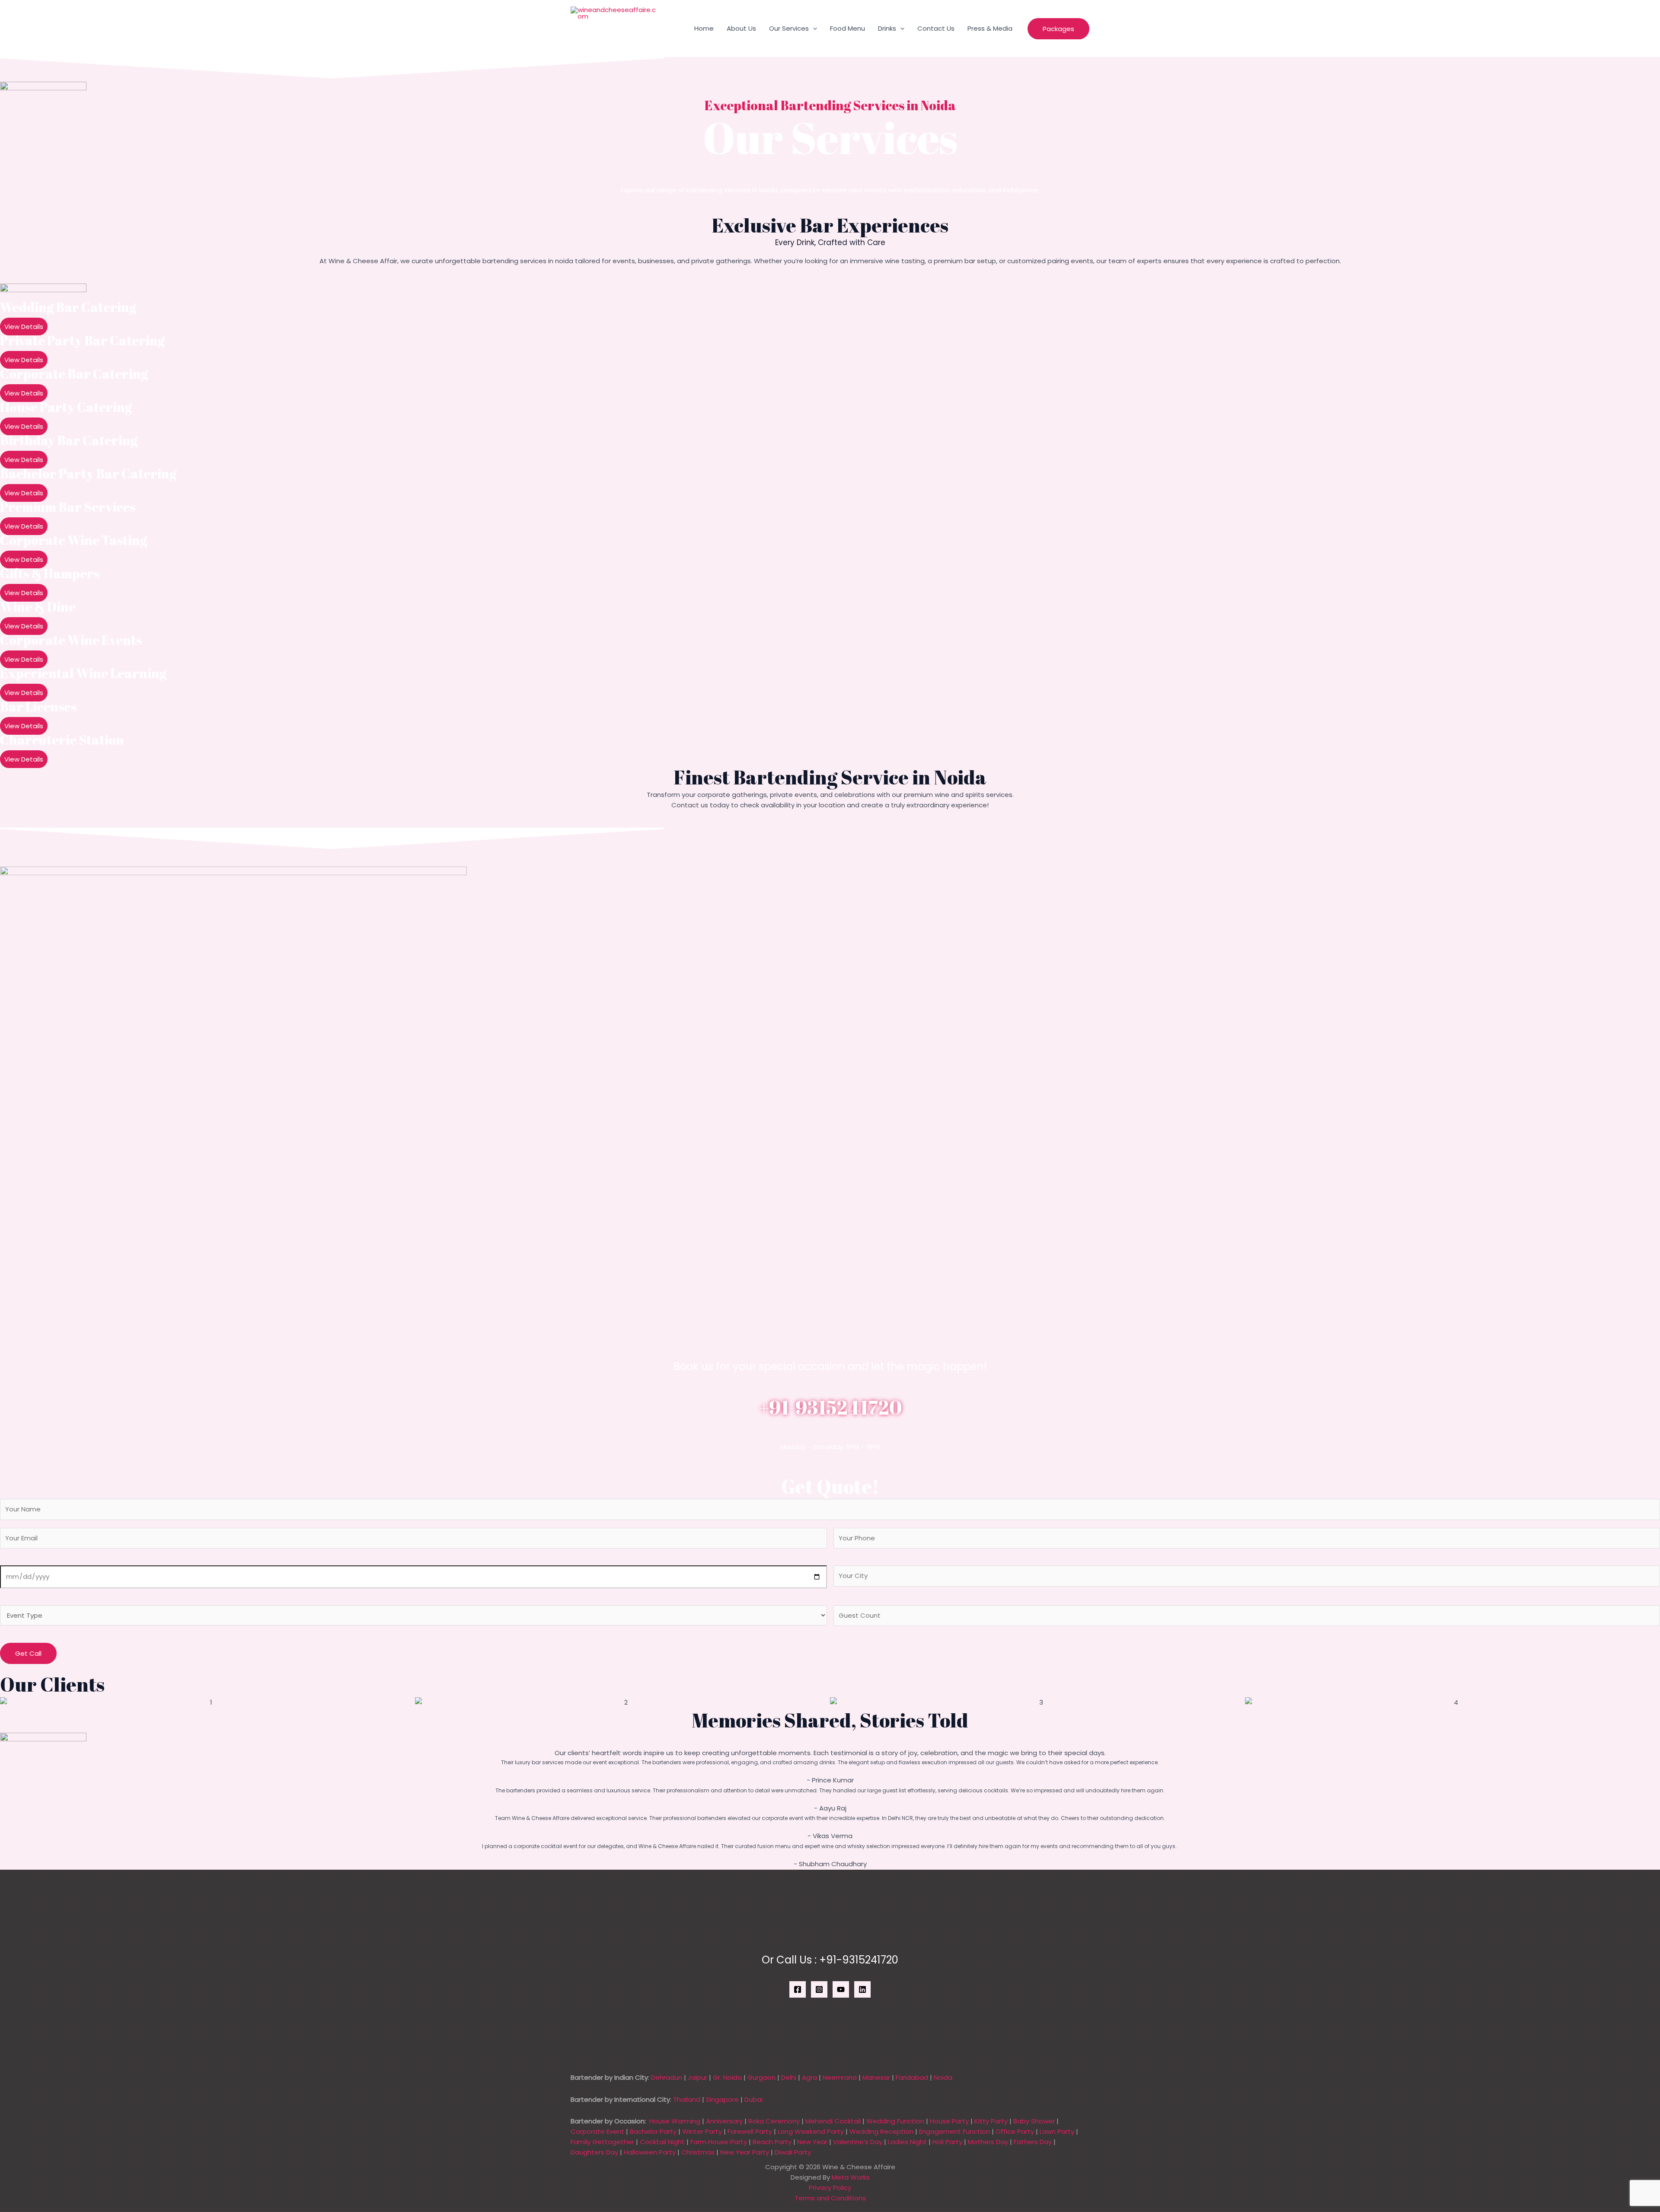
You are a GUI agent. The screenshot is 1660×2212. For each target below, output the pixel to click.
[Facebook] (798, 1989)
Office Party (1015, 2131)
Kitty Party (991, 2121)
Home (704, 28)
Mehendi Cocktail (833, 2121)
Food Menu (848, 28)
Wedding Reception (881, 2131)
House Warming (675, 2121)
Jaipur (698, 2077)
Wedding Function (895, 2121)
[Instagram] (819, 1989)
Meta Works (851, 2177)
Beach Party (772, 2142)
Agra (809, 2077)
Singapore (722, 2099)
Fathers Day (1033, 2142)
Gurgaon (761, 2077)
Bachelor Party (653, 2131)
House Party (949, 2121)
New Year (812, 2142)
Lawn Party (1057, 2131)
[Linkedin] (862, 1989)
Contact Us (936, 28)
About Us (741, 28)
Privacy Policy (830, 2188)
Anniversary (724, 2121)
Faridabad (912, 2077)
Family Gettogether (602, 2142)
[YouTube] (841, 1989)
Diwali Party (793, 2152)
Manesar (876, 2077)
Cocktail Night (662, 2142)
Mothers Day (988, 2142)
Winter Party (702, 2131)
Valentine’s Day (858, 2142)
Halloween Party (650, 2152)
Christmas (698, 2152)
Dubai (753, 2099)
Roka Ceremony (774, 2121)
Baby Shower (1034, 2121)
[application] (813, 29)
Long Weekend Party (811, 2131)
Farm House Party (719, 2142)
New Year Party (745, 2152)
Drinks (887, 28)
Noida (943, 2077)
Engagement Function (954, 2131)
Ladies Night (907, 2142)
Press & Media (990, 28)
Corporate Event (597, 2131)
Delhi (789, 2077)
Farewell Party (750, 2131)
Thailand (687, 2099)
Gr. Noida (727, 2077)
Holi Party (947, 2142)
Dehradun (667, 2077)
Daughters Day (594, 2152)
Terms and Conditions (830, 2198)
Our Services (789, 28)
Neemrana (840, 2077)
